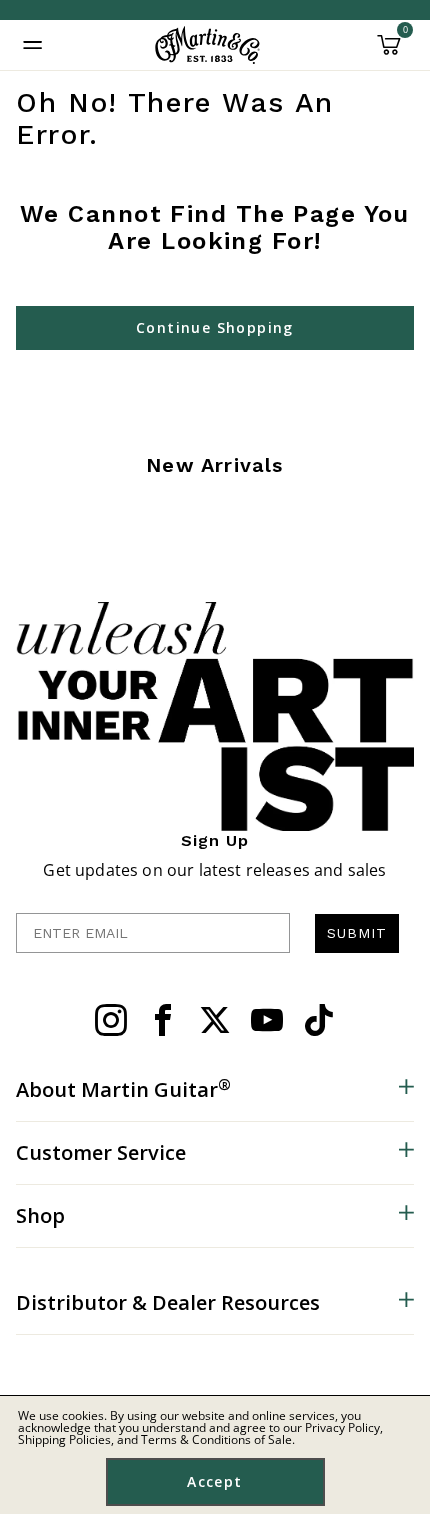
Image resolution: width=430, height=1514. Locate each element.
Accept (214, 1481)
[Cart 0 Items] (389, 52)
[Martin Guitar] (207, 45)
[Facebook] (163, 1020)
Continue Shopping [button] (215, 327)
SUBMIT (357, 933)
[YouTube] (267, 1020)
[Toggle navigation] (33, 45)
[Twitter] (215, 1020)
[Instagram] (111, 1020)
